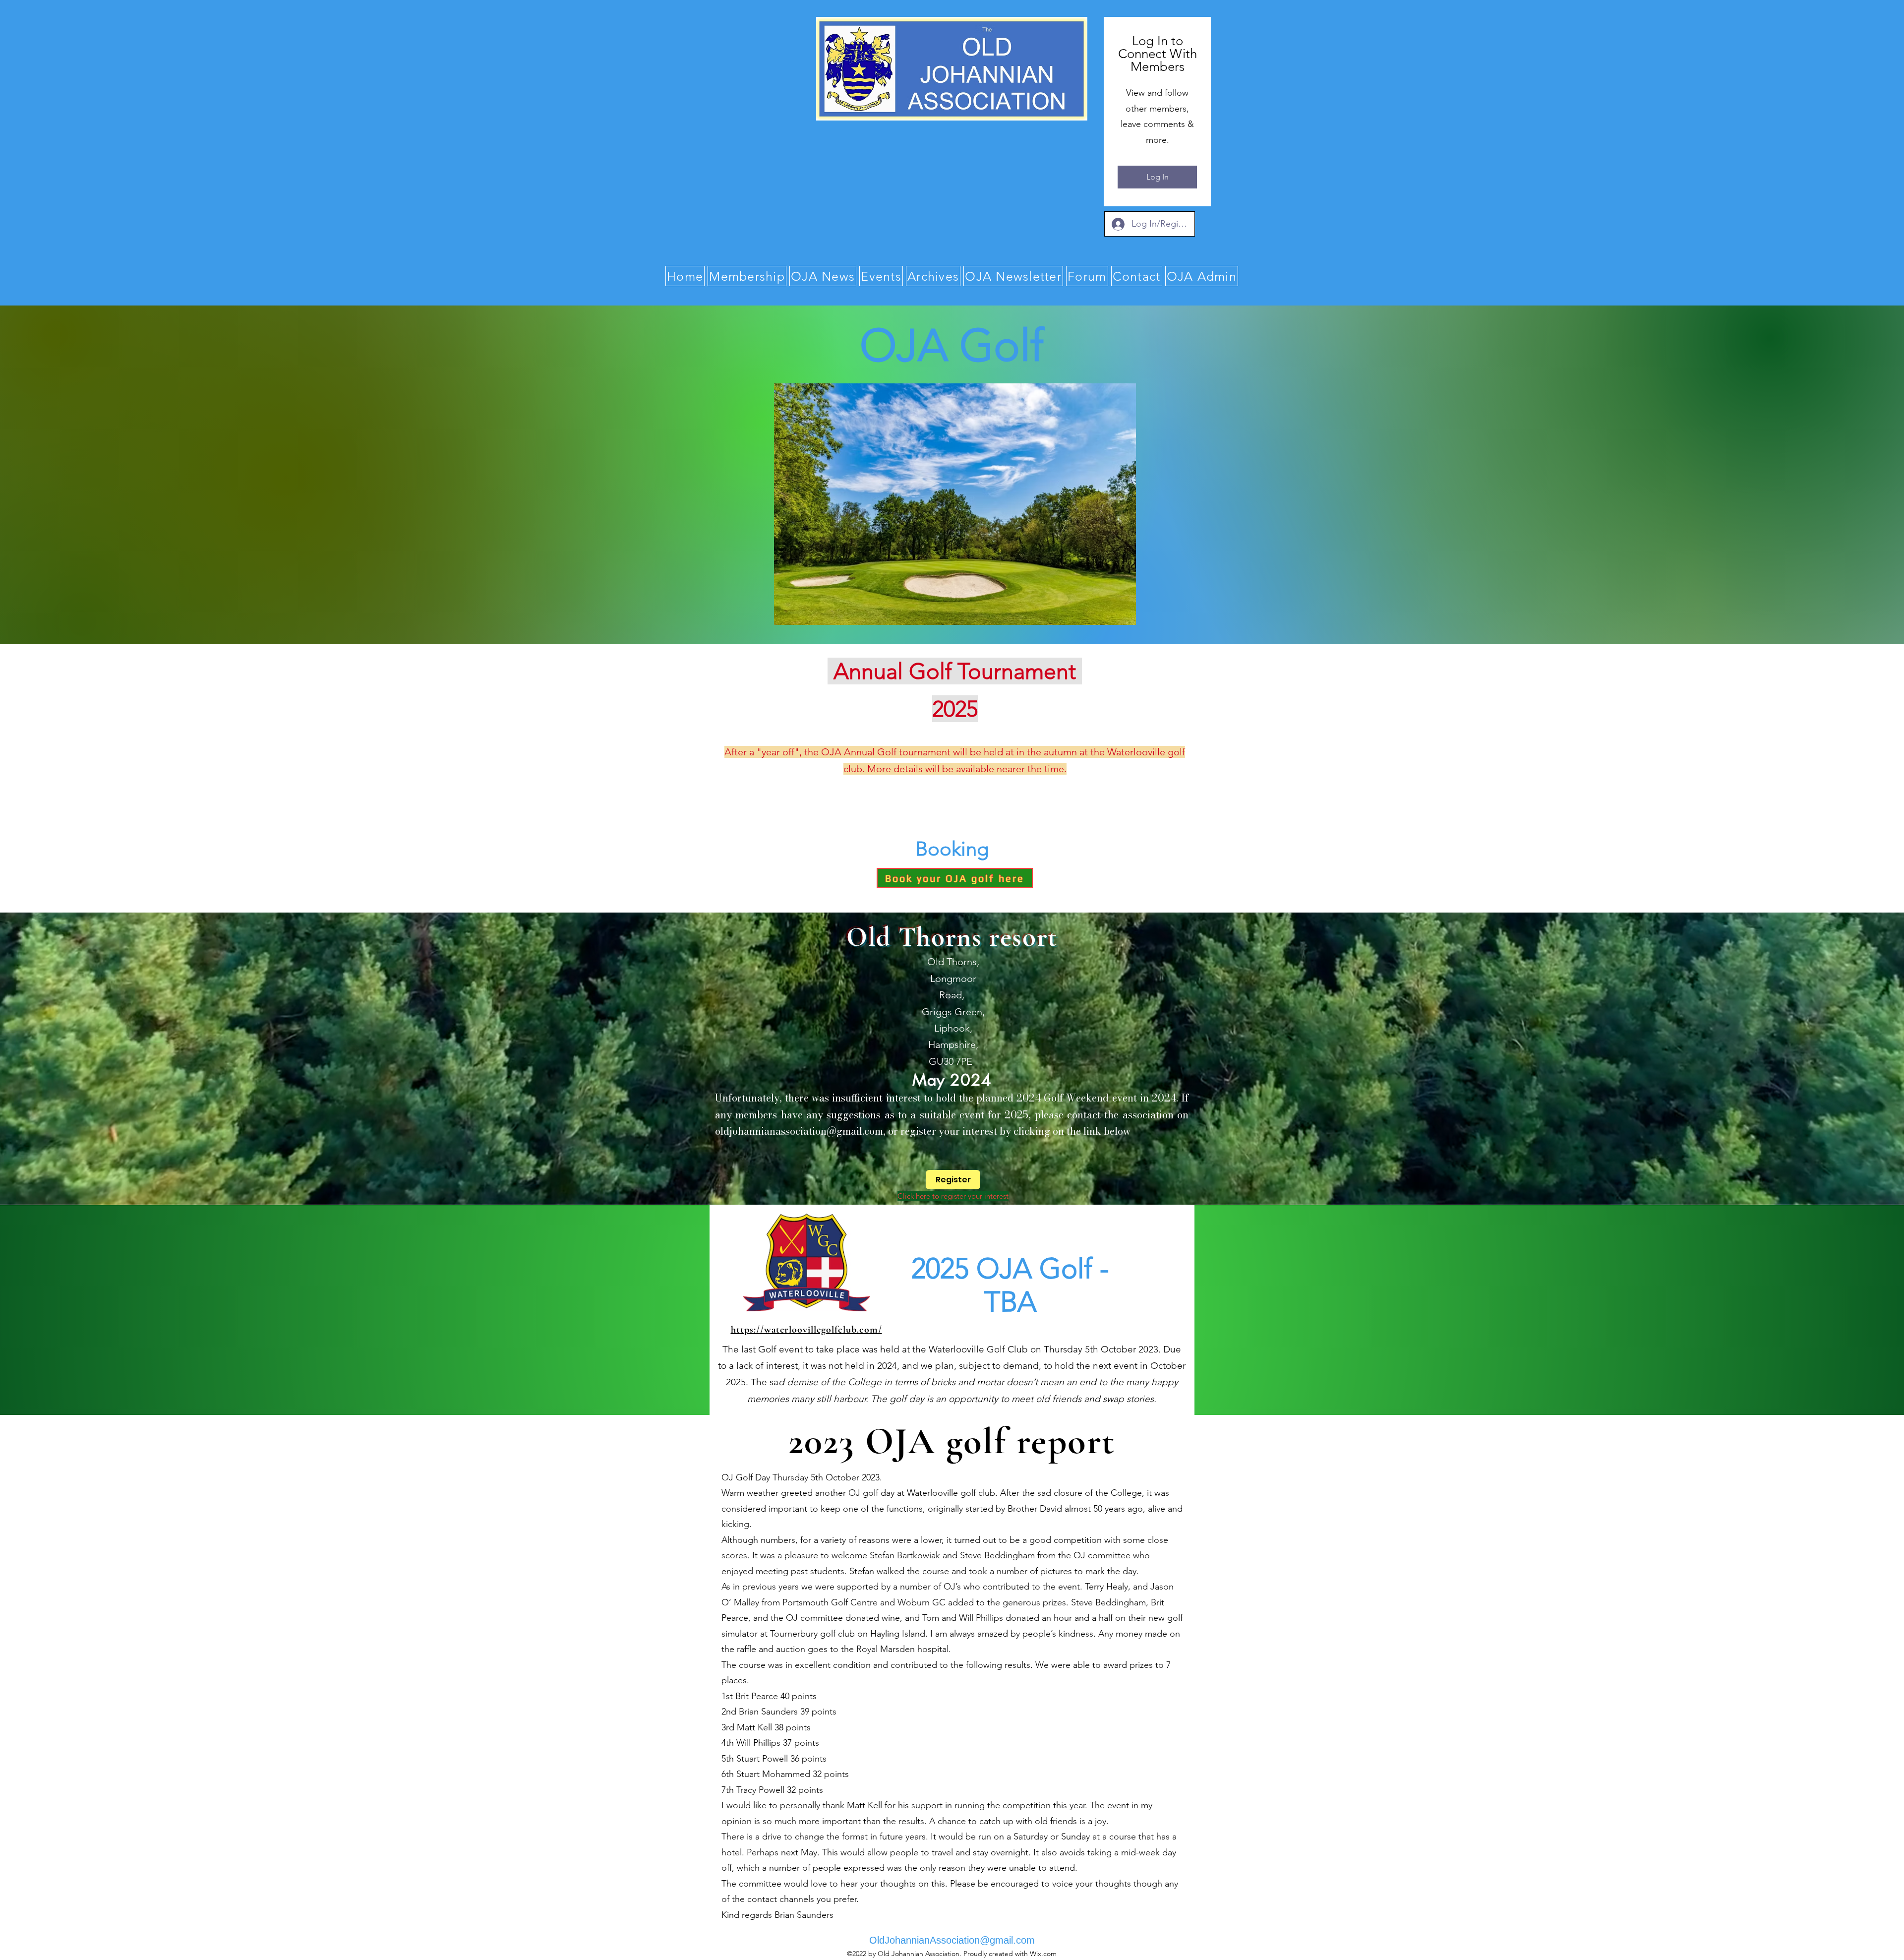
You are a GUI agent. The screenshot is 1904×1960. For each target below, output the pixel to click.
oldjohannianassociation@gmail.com (799, 1131)
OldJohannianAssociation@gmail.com (952, 1940)
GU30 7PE (952, 1061)
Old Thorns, (952, 962)
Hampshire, (952, 1044)
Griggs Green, (952, 1012)
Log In (1158, 177)
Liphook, (952, 1028)
